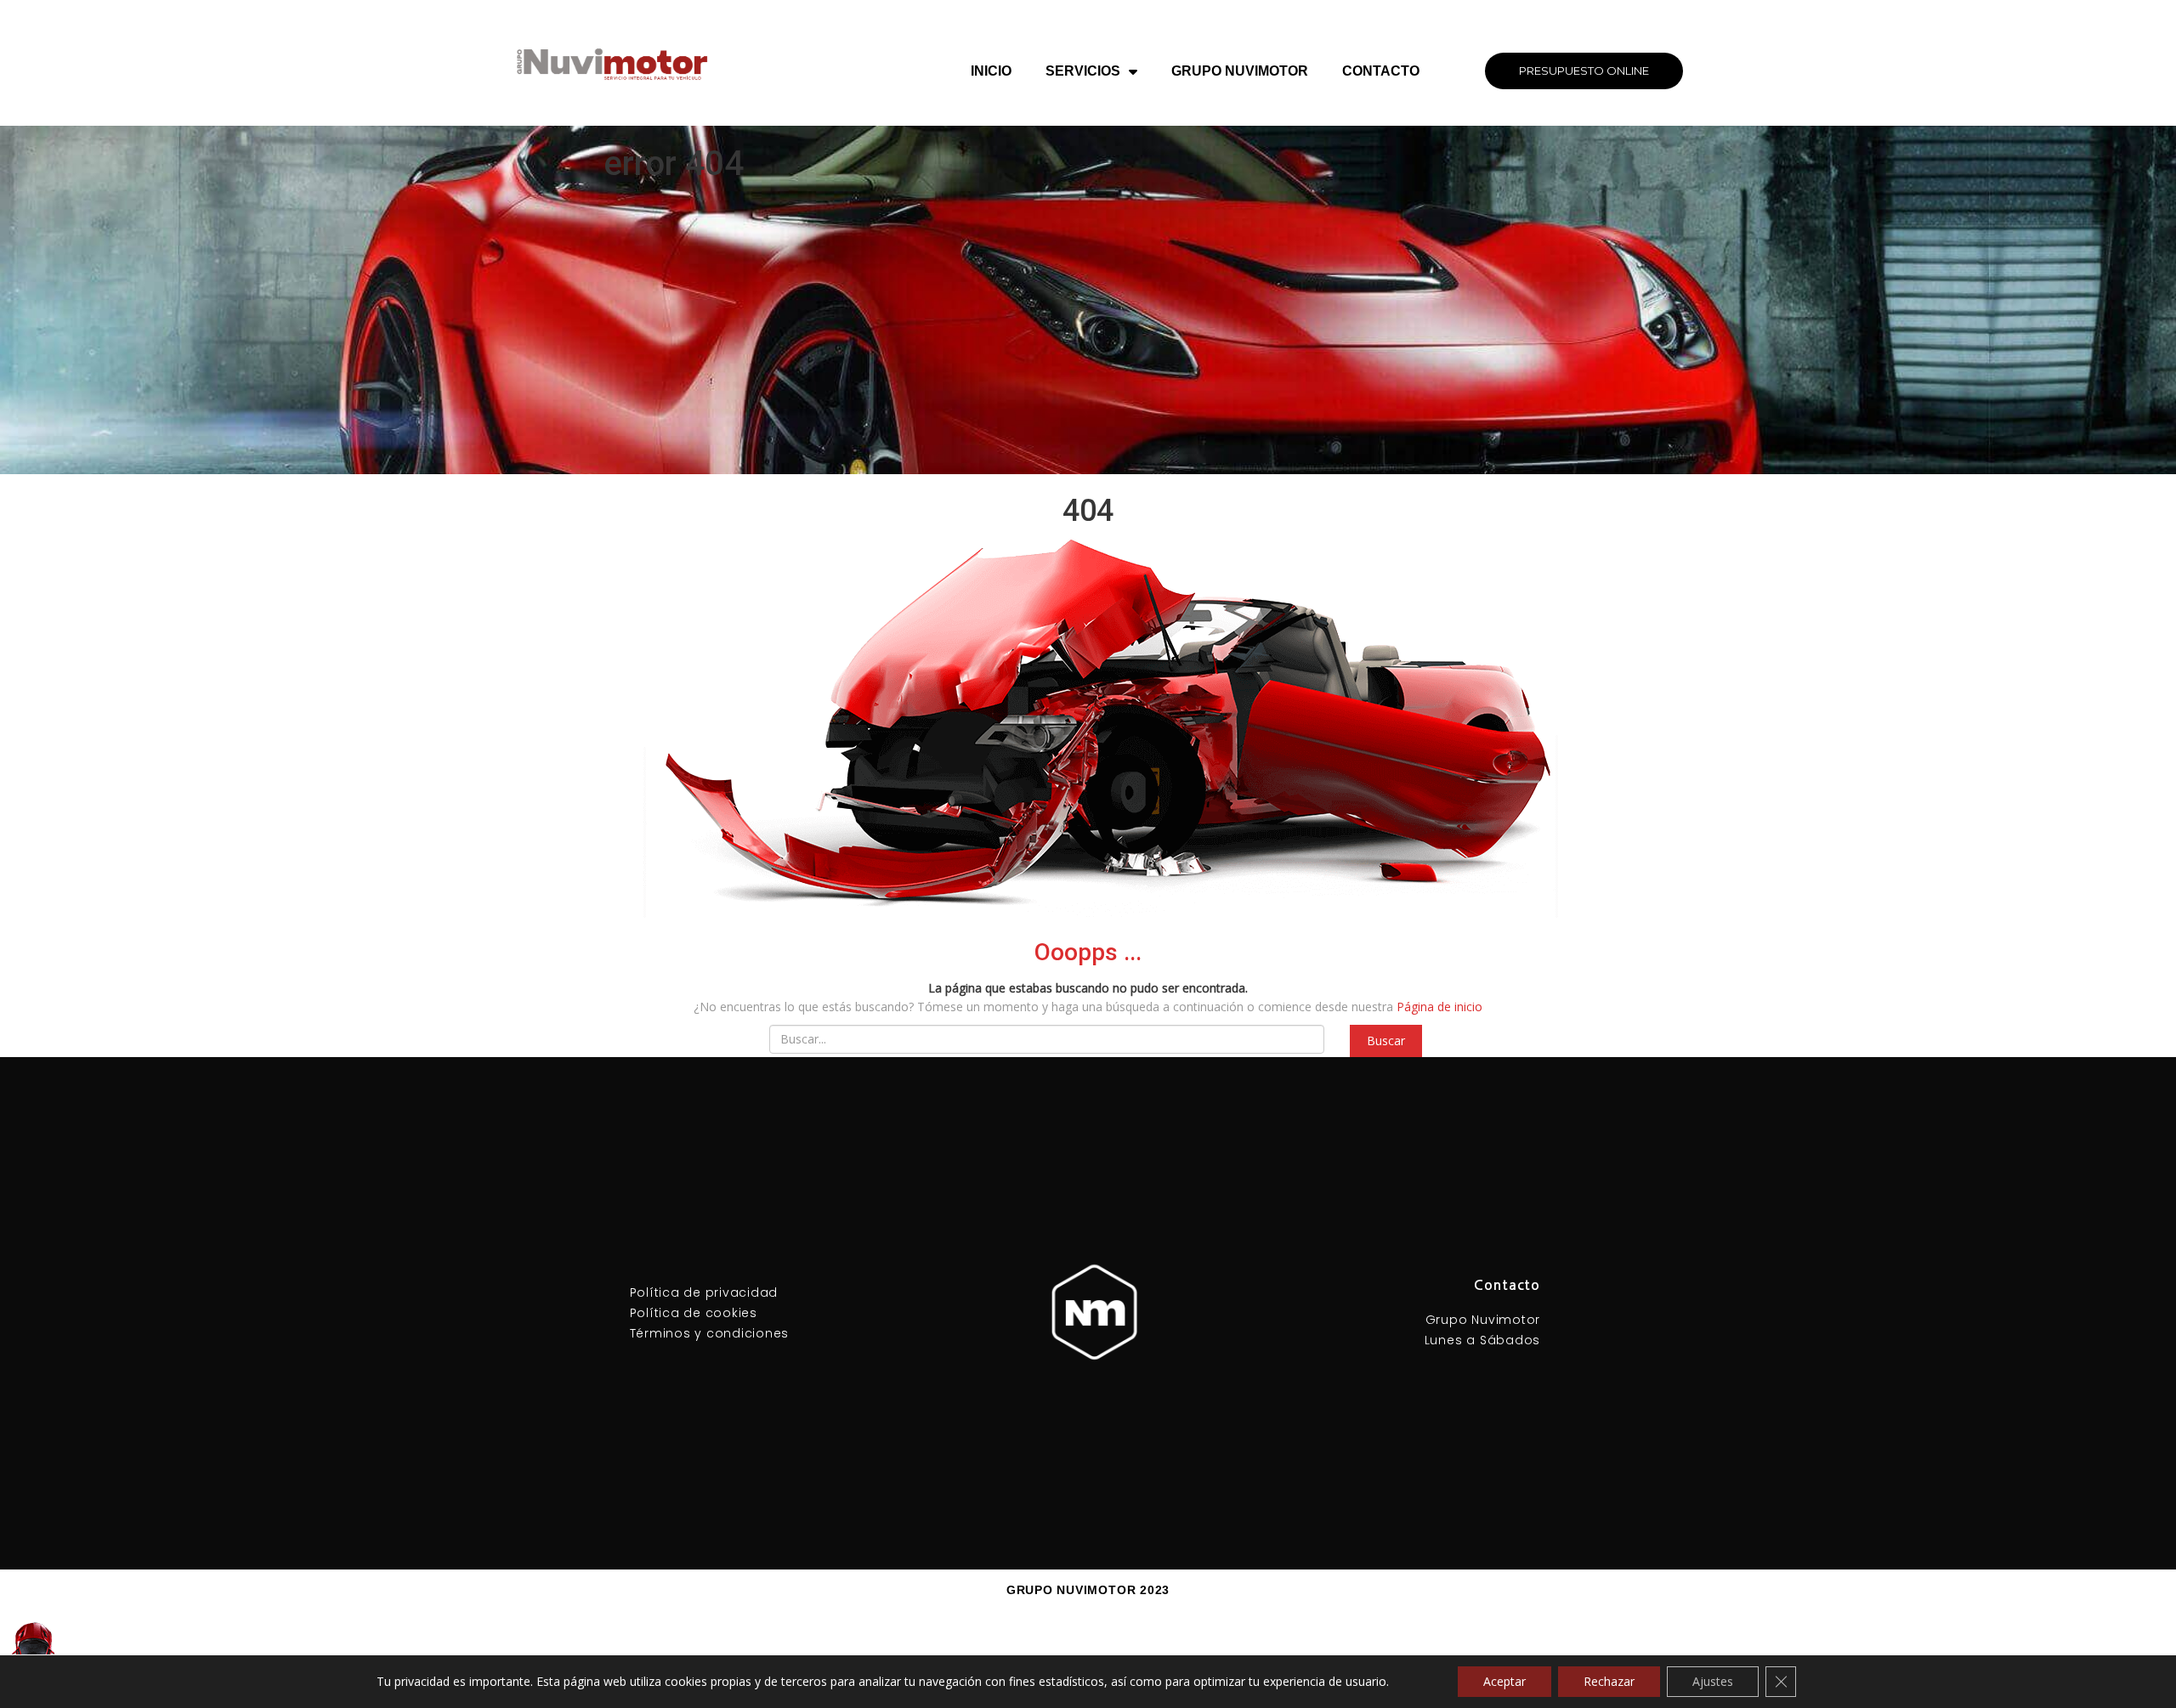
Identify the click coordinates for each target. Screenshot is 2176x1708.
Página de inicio (1439, 1007)
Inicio (991, 71)
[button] (1584, 71)
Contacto (1381, 71)
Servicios (1083, 71)
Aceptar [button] (1504, 1681)
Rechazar (1609, 1681)
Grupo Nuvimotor (1240, 71)
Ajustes (1713, 1681)
